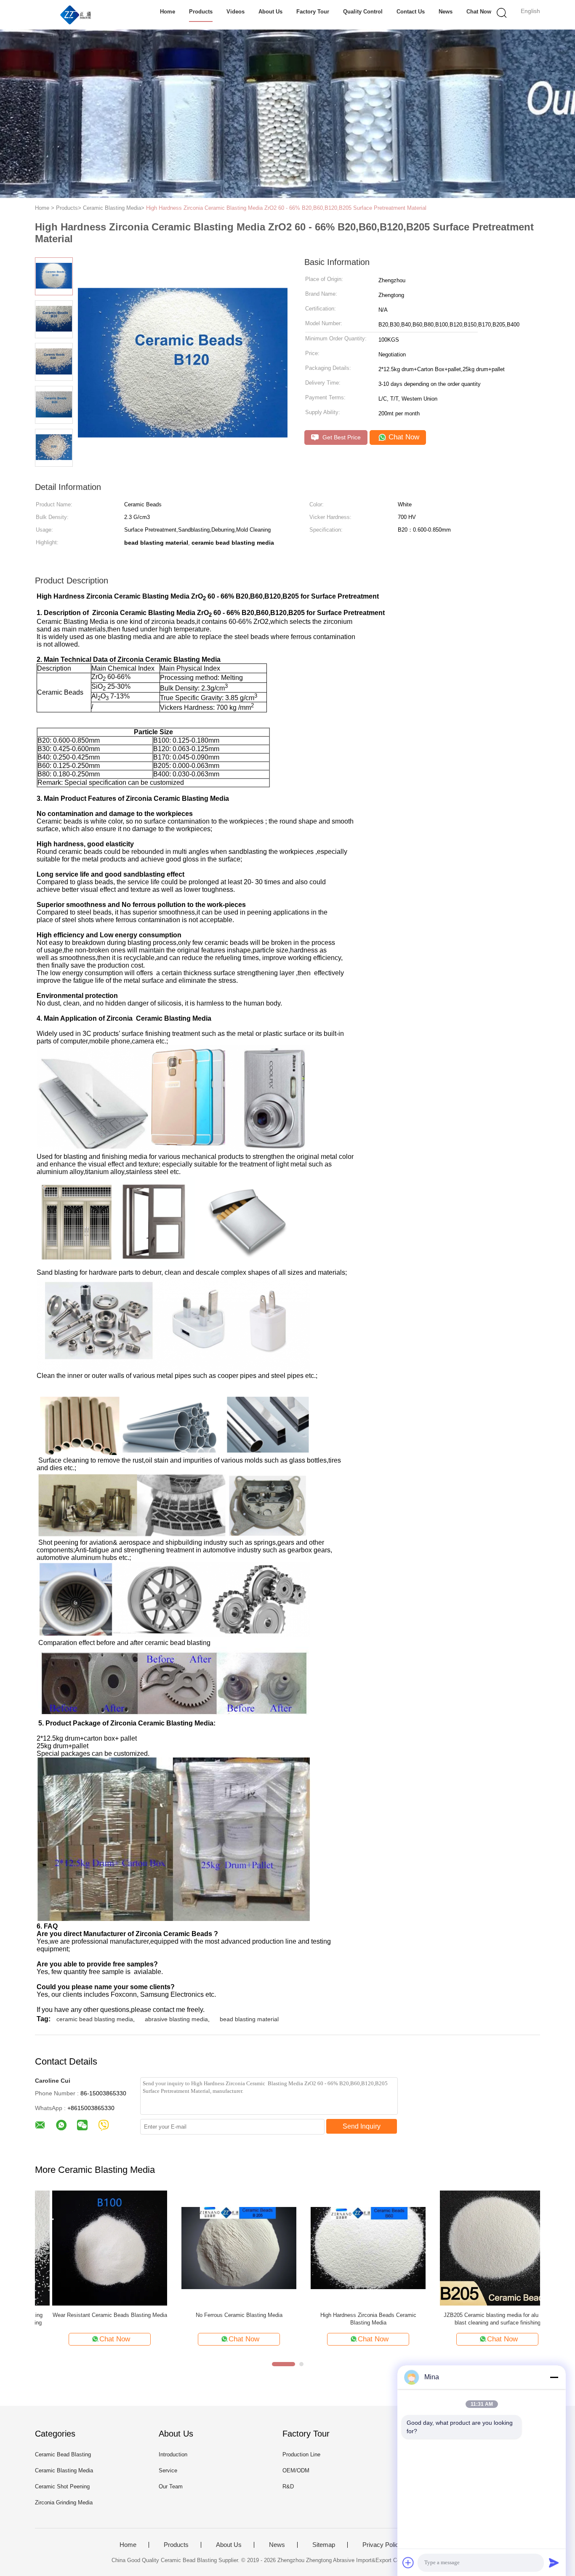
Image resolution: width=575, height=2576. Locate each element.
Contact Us (411, 12)
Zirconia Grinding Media (64, 2502)
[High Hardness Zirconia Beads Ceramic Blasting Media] (351, 2248)
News (446, 12)
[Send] (554, 2563)
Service (168, 2470)
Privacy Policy (382, 2545)
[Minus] (554, 2377)
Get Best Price (341, 437)
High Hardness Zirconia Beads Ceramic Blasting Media (351, 2319)
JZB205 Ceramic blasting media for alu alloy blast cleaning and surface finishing (480, 2319)
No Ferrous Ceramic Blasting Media (222, 2315)
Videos (236, 12)
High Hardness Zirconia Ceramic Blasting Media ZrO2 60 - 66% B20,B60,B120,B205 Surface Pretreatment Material (286, 208)
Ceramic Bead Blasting (63, 2454)
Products (201, 12)
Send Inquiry (362, 2126)
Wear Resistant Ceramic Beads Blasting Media (93, 2315)
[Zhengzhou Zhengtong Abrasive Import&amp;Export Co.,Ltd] (76, 15)
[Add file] (408, 2563)
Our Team (171, 2486)
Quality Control (363, 12)
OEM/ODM (296, 2470)
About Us (270, 12)
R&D (288, 2486)
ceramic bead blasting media (95, 2019)
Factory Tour (313, 12)
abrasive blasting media (176, 2019)
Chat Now (479, 12)
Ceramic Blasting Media (64, 2470)
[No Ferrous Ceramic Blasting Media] (222, 2248)
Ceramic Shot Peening (62, 2486)
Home (168, 12)
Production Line (301, 2454)
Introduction (173, 2454)
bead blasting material (249, 2019)
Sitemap (324, 2545)
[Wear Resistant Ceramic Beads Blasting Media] (92, 2248)
